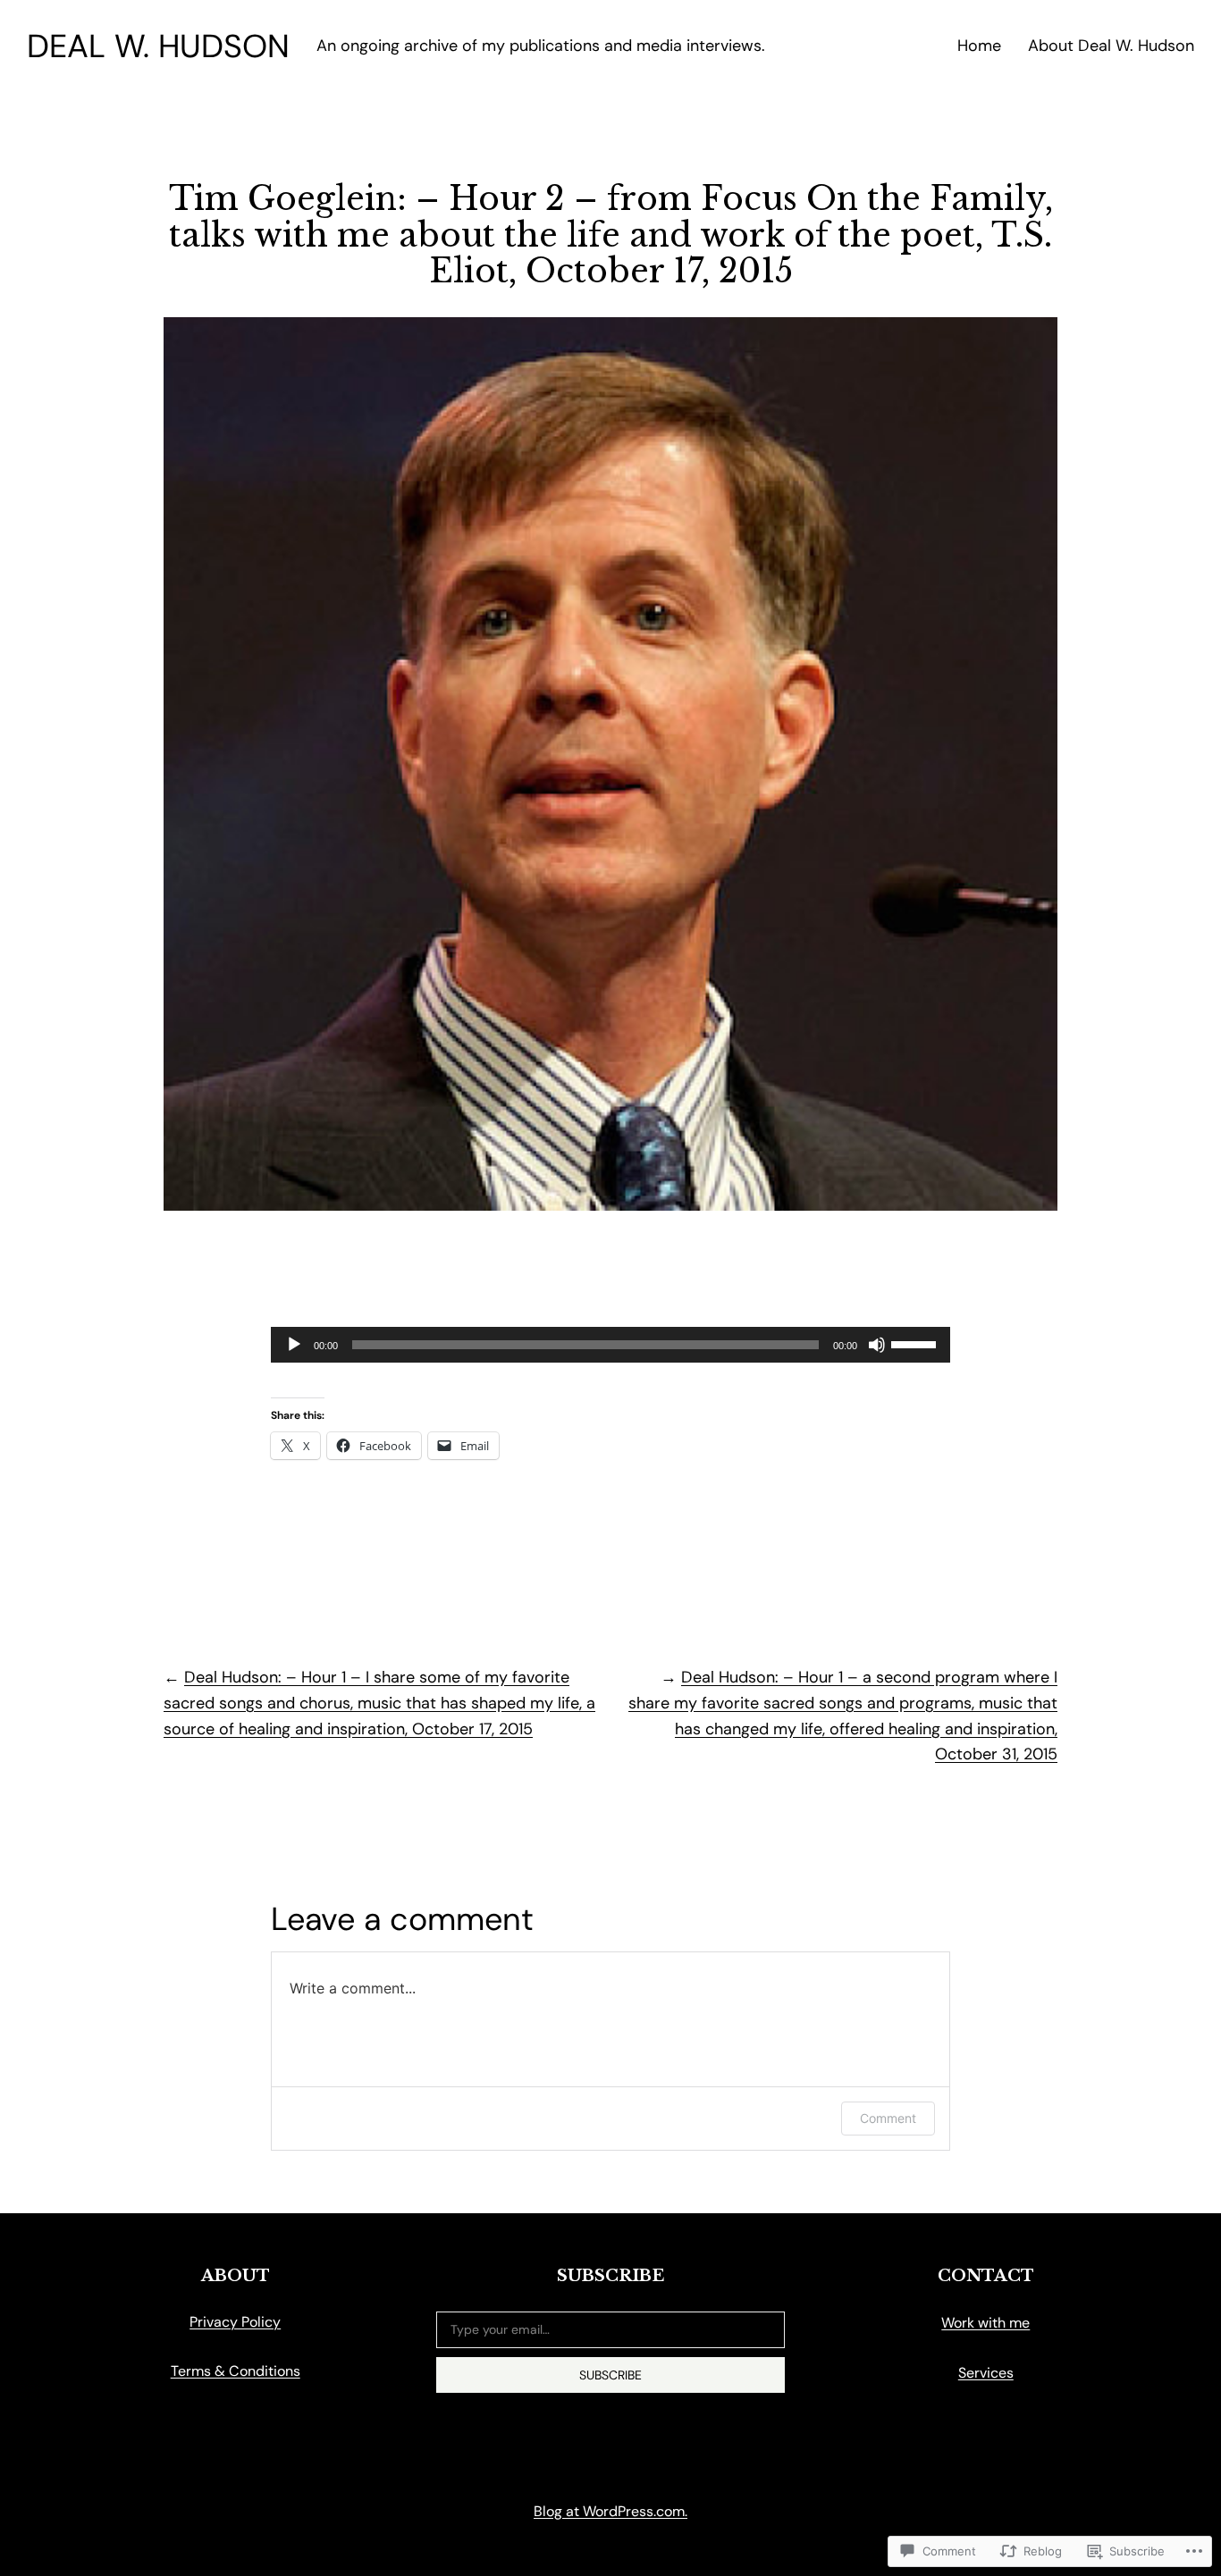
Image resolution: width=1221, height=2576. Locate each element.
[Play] (294, 1345)
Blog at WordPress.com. (610, 2511)
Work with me (985, 2323)
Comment (888, 2118)
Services (986, 2373)
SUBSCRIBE (610, 2375)
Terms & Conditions (236, 2371)
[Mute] (877, 1345)
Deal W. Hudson (158, 46)
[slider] (916, 1343)
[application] (610, 1345)
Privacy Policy (235, 2322)
